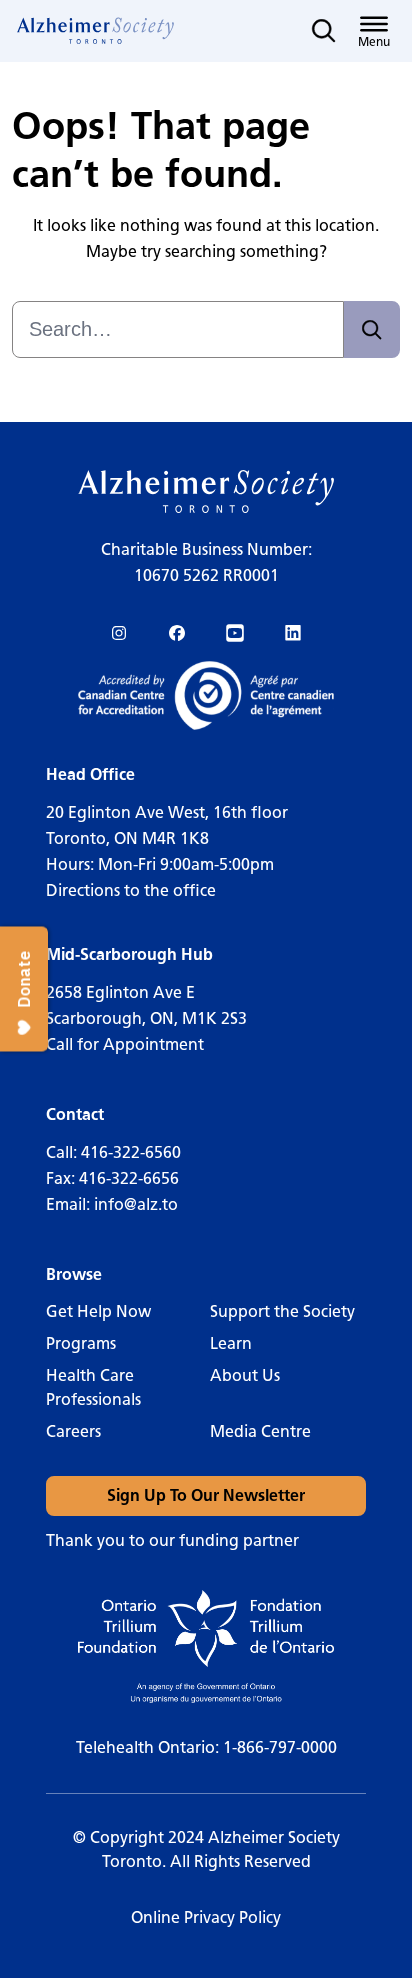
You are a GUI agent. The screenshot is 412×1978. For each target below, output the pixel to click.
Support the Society (282, 1311)
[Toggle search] (324, 31)
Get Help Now (98, 1311)
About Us (245, 1375)
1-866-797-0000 (280, 1747)
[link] (96, 31)
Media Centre (260, 1431)
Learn (231, 1343)
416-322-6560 (131, 1152)
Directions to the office (131, 890)
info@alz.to (136, 1204)
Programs (81, 1343)
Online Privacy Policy (206, 1917)
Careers (73, 1431)
